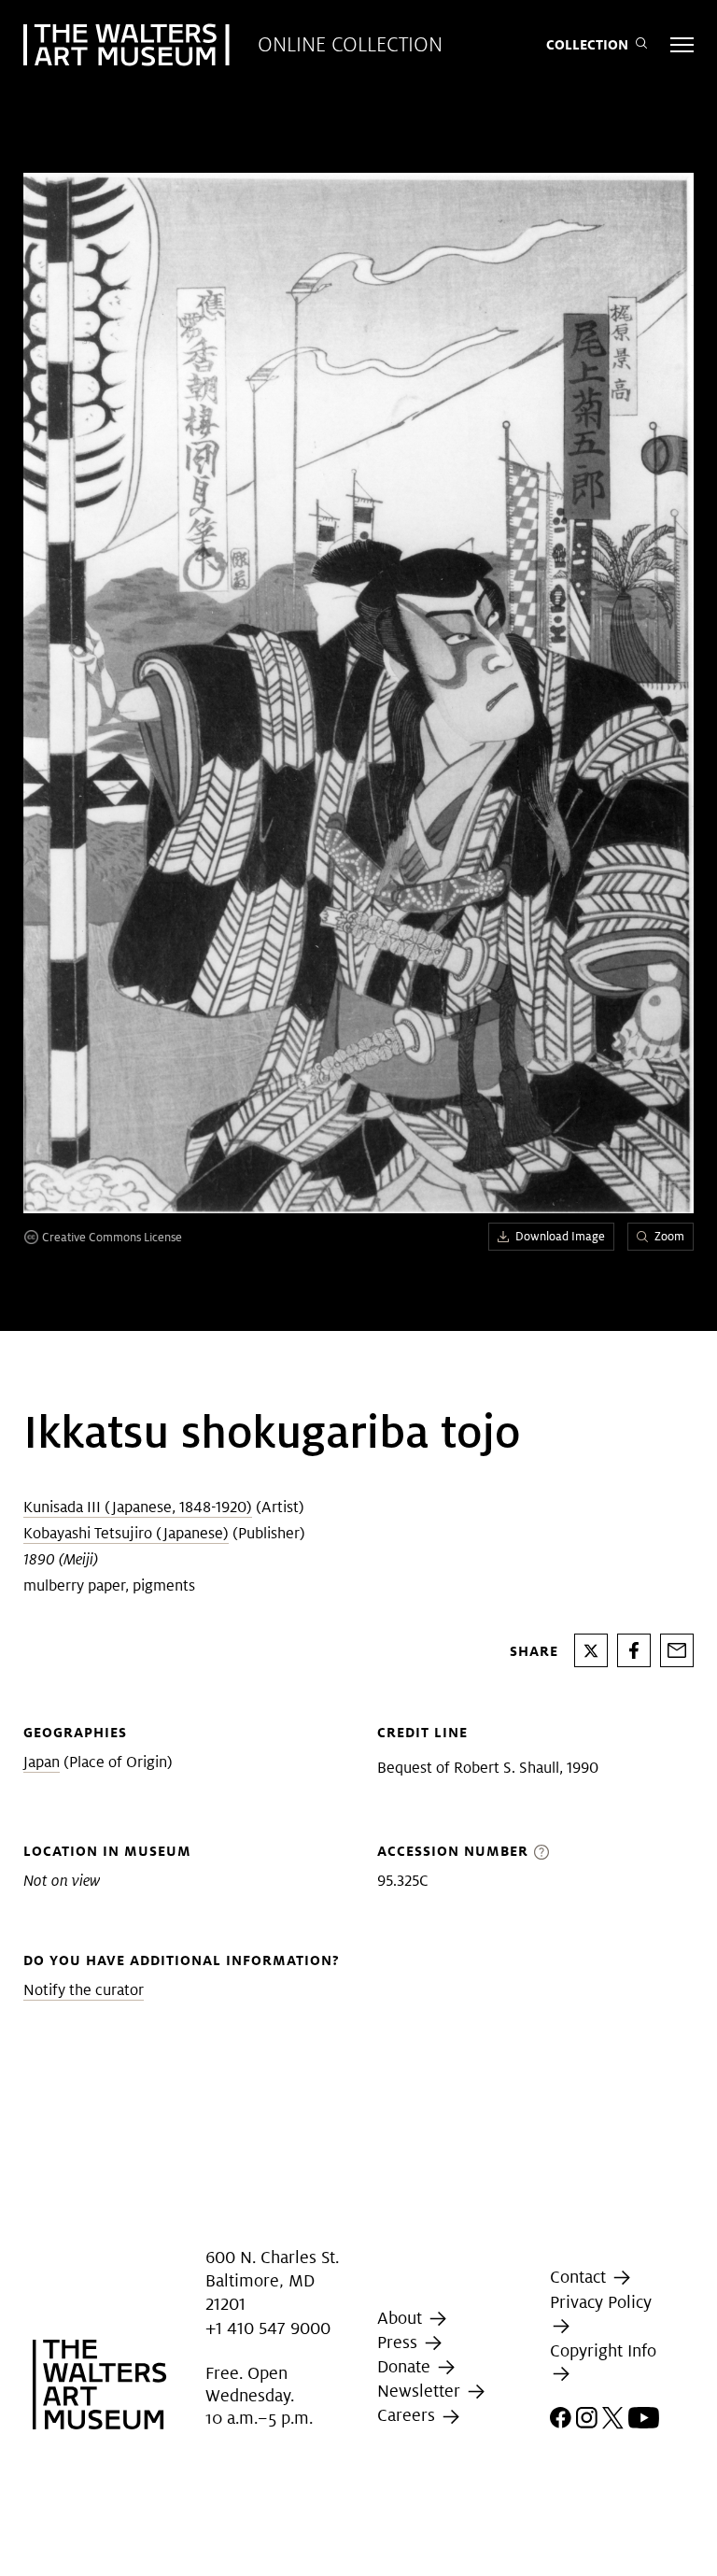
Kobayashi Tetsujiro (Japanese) (126, 1533)
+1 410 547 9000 (268, 2328)
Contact (580, 2277)
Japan (42, 1762)
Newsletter (421, 2391)
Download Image (560, 1236)
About (402, 2318)
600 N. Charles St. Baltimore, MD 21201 (272, 2280)
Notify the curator (84, 1990)
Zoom (669, 1236)
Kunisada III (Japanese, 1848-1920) (138, 1507)
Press (400, 2342)
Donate (406, 2366)
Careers (408, 2416)
